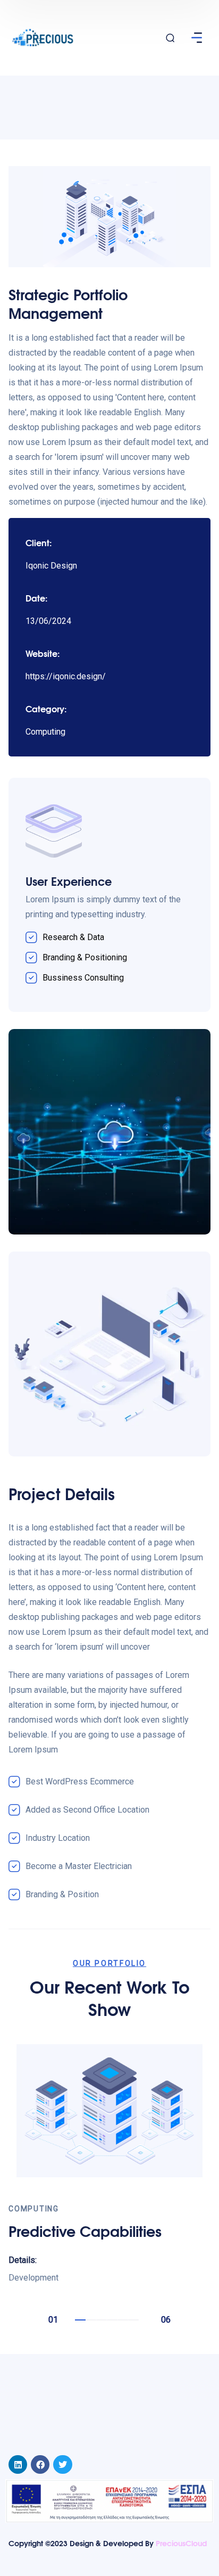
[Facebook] (40, 2464)
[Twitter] (62, 2464)
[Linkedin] (18, 2464)
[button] (80, 2320)
